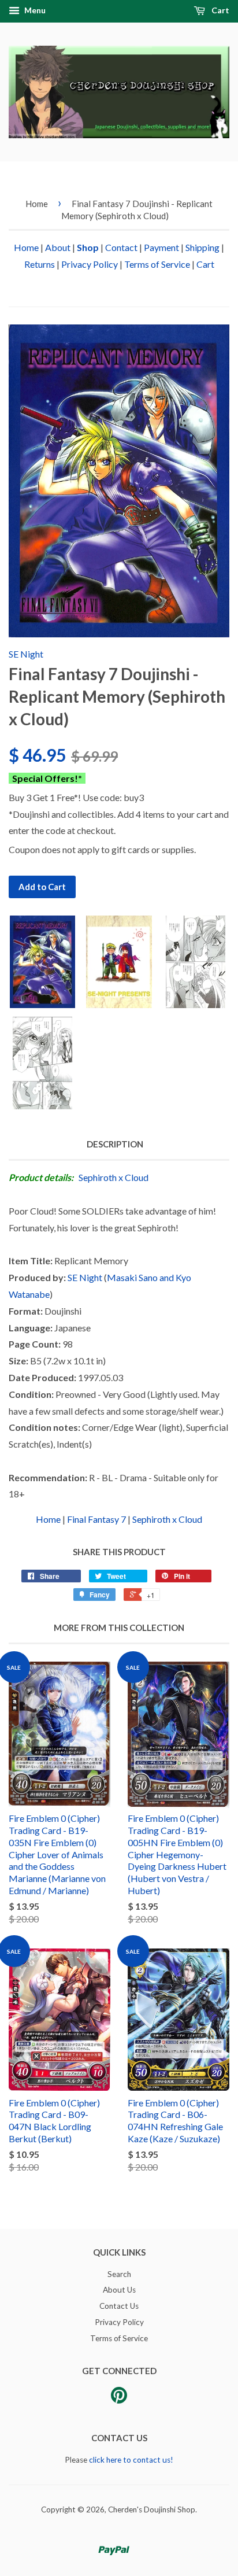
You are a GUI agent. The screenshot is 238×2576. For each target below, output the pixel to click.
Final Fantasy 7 (96, 1519)
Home (37, 204)
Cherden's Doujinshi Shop (152, 2509)
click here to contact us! (131, 2460)
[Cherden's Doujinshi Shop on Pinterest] (119, 2399)
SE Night (26, 654)
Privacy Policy (90, 264)
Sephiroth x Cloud (114, 1177)
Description (115, 1144)
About (58, 247)
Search (119, 2274)
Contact (121, 247)
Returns (40, 264)
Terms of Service (157, 264)
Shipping (202, 247)
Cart (220, 10)
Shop (88, 247)
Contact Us (119, 2306)
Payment (161, 247)
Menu (34, 10)
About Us (119, 2290)
